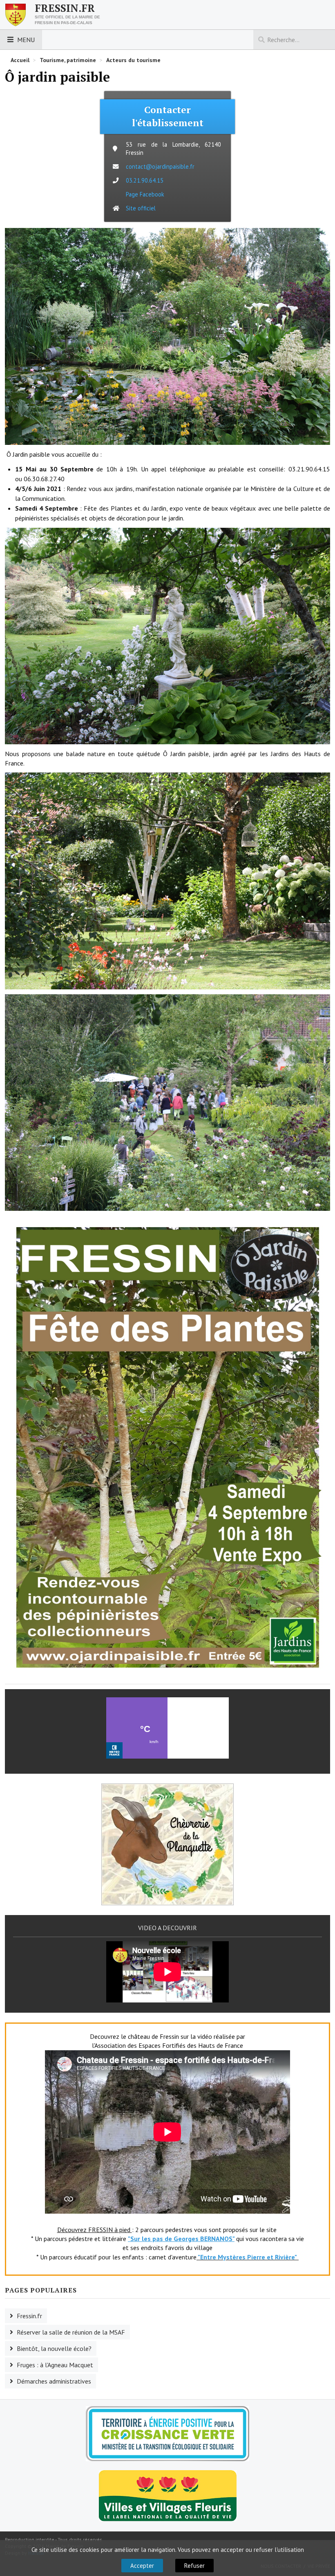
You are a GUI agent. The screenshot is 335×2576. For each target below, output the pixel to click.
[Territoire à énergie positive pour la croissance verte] (167, 2434)
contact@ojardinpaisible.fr (160, 166)
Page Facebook (145, 194)
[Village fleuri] (168, 2495)
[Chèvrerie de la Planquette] (167, 1844)
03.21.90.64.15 (145, 180)
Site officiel (141, 208)
